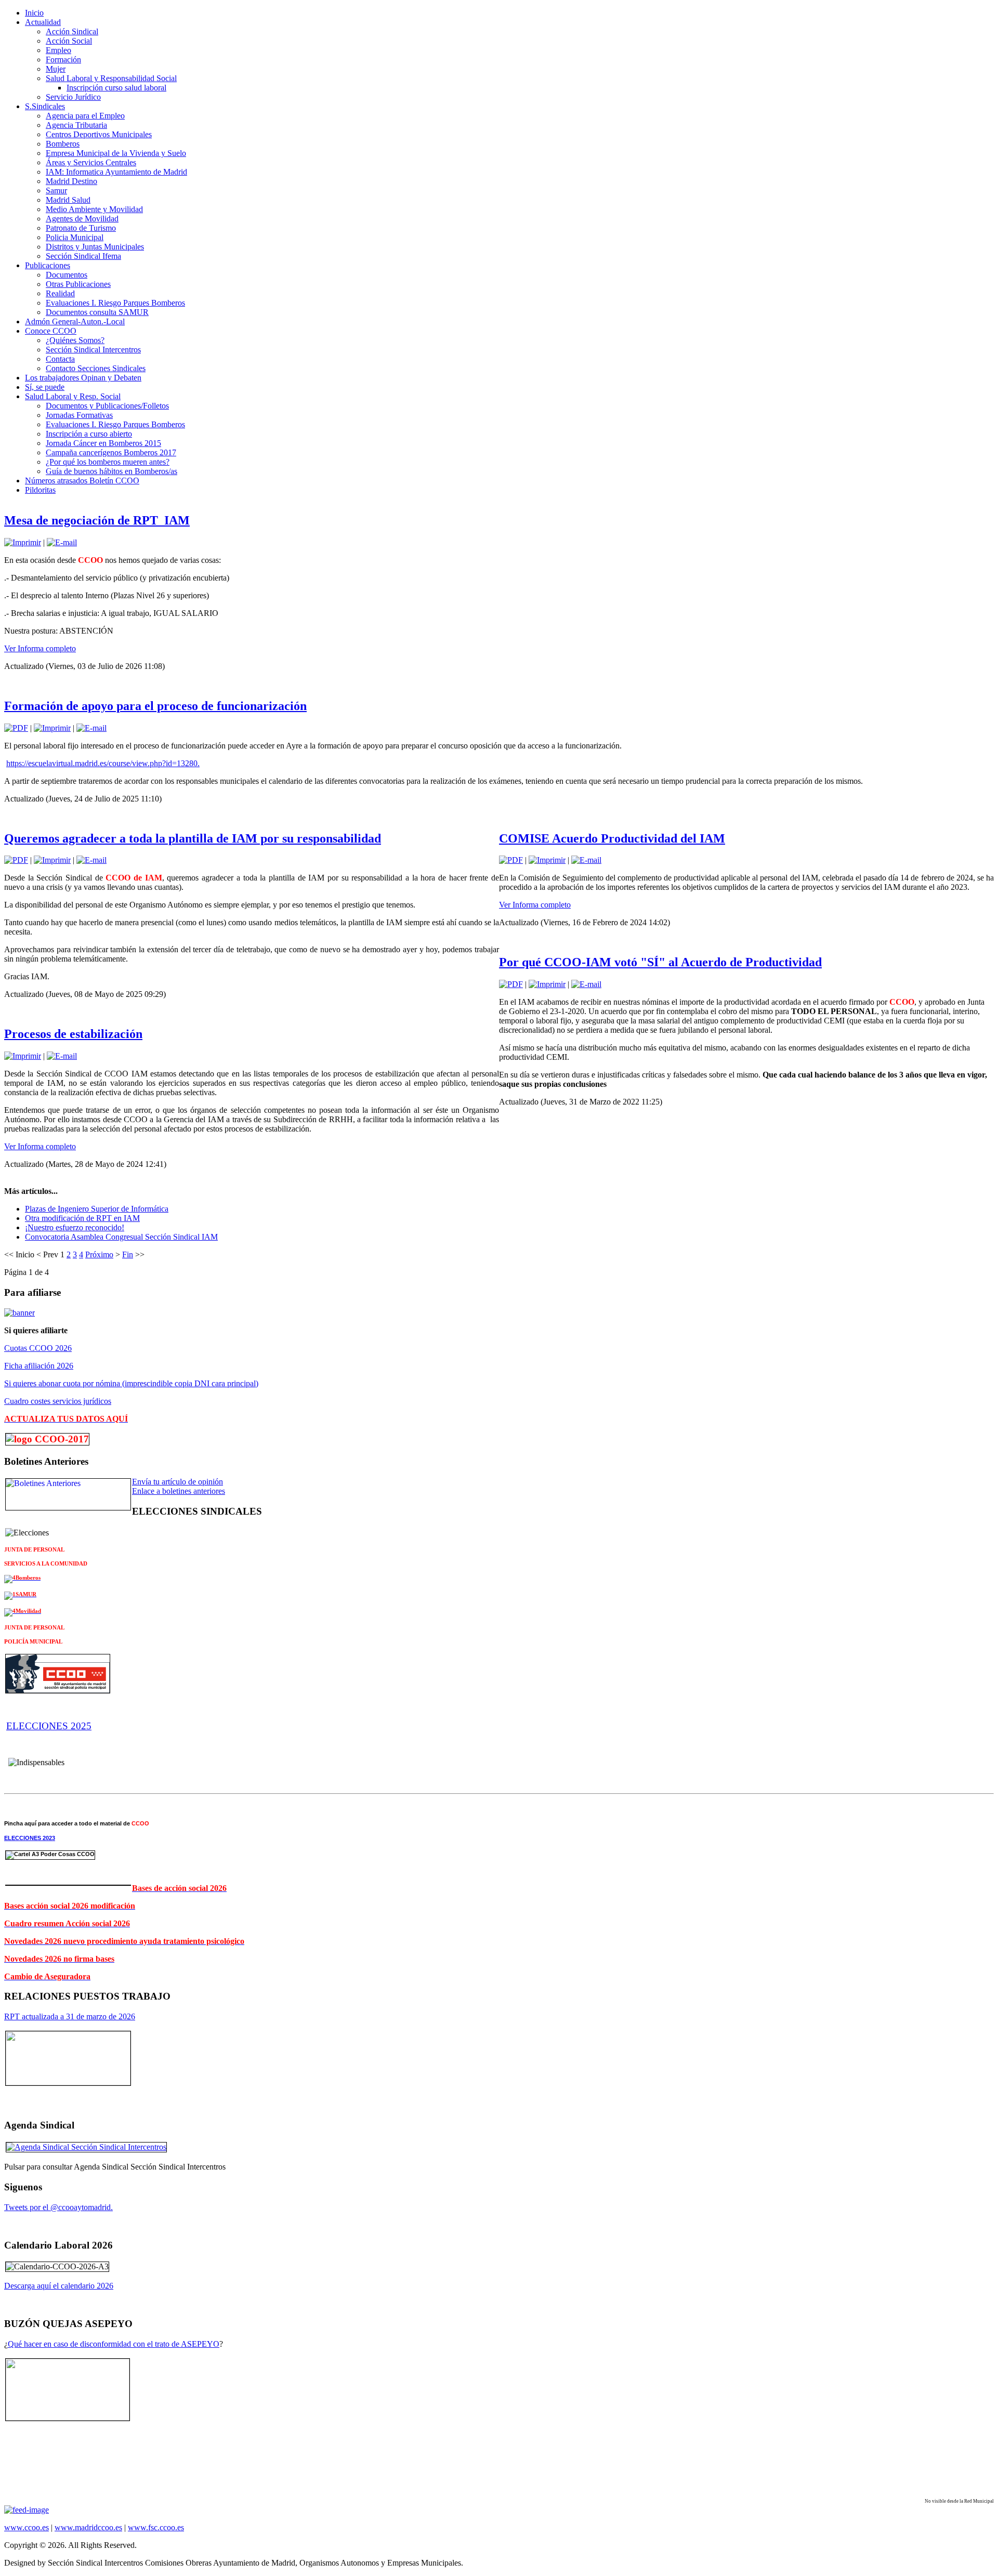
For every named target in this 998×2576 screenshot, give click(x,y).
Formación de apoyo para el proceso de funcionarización (155, 706)
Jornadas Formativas (79, 415)
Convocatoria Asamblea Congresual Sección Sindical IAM (121, 1237)
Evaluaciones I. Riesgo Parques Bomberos (115, 303)
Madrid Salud (68, 200)
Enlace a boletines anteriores (179, 1491)
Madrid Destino (71, 181)
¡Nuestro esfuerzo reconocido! (75, 1227)
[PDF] (16, 728)
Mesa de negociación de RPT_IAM (97, 520)
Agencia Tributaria (76, 125)
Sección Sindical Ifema (83, 256)
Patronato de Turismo (81, 228)
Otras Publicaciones (78, 284)
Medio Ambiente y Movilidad (94, 209)
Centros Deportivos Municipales (99, 134)
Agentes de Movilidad (82, 219)
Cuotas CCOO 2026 (38, 1348)
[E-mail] (62, 542)
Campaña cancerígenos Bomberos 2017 (111, 452)
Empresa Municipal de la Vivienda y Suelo (116, 153)
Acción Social (69, 41)
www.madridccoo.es (88, 2527)
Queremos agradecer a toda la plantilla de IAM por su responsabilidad (193, 838)
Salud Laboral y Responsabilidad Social (111, 78)
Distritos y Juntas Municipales (95, 247)
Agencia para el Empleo (85, 116)
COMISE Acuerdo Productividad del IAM (612, 838)
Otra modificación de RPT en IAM (82, 1218)
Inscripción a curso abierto (89, 434)
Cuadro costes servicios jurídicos (58, 1401)
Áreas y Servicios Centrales (91, 162)
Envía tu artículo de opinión (178, 1482)
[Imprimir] (23, 542)
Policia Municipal (75, 237)
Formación (63, 60)
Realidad (60, 293)
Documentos (67, 275)
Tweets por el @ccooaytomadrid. (58, 2207)
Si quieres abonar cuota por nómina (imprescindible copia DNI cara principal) (131, 1383)
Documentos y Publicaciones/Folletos (107, 406)
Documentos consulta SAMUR (97, 312)
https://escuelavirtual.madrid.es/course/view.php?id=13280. (103, 763)
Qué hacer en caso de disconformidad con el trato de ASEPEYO (114, 2344)
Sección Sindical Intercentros (93, 350)
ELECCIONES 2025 (49, 1726)
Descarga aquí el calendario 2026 (59, 2286)
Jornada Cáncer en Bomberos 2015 (103, 443)
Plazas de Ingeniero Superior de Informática (97, 1209)
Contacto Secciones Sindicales (96, 368)
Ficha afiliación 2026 (39, 1366)
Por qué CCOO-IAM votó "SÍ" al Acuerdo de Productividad (660, 962)
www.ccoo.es (27, 2527)
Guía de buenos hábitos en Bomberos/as (111, 471)
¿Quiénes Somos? (75, 340)
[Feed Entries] (27, 2510)
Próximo (99, 1254)
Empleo (58, 50)
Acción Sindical (72, 31)
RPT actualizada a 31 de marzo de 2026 (70, 2016)
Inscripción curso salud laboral (116, 88)
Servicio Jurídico (73, 97)
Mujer (56, 69)
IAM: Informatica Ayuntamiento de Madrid (116, 172)
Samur (56, 190)
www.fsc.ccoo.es (156, 2527)
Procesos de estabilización (73, 1034)
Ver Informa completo (40, 648)
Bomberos (63, 144)
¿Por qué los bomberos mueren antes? (108, 462)
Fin (128, 1254)
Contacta (60, 359)
